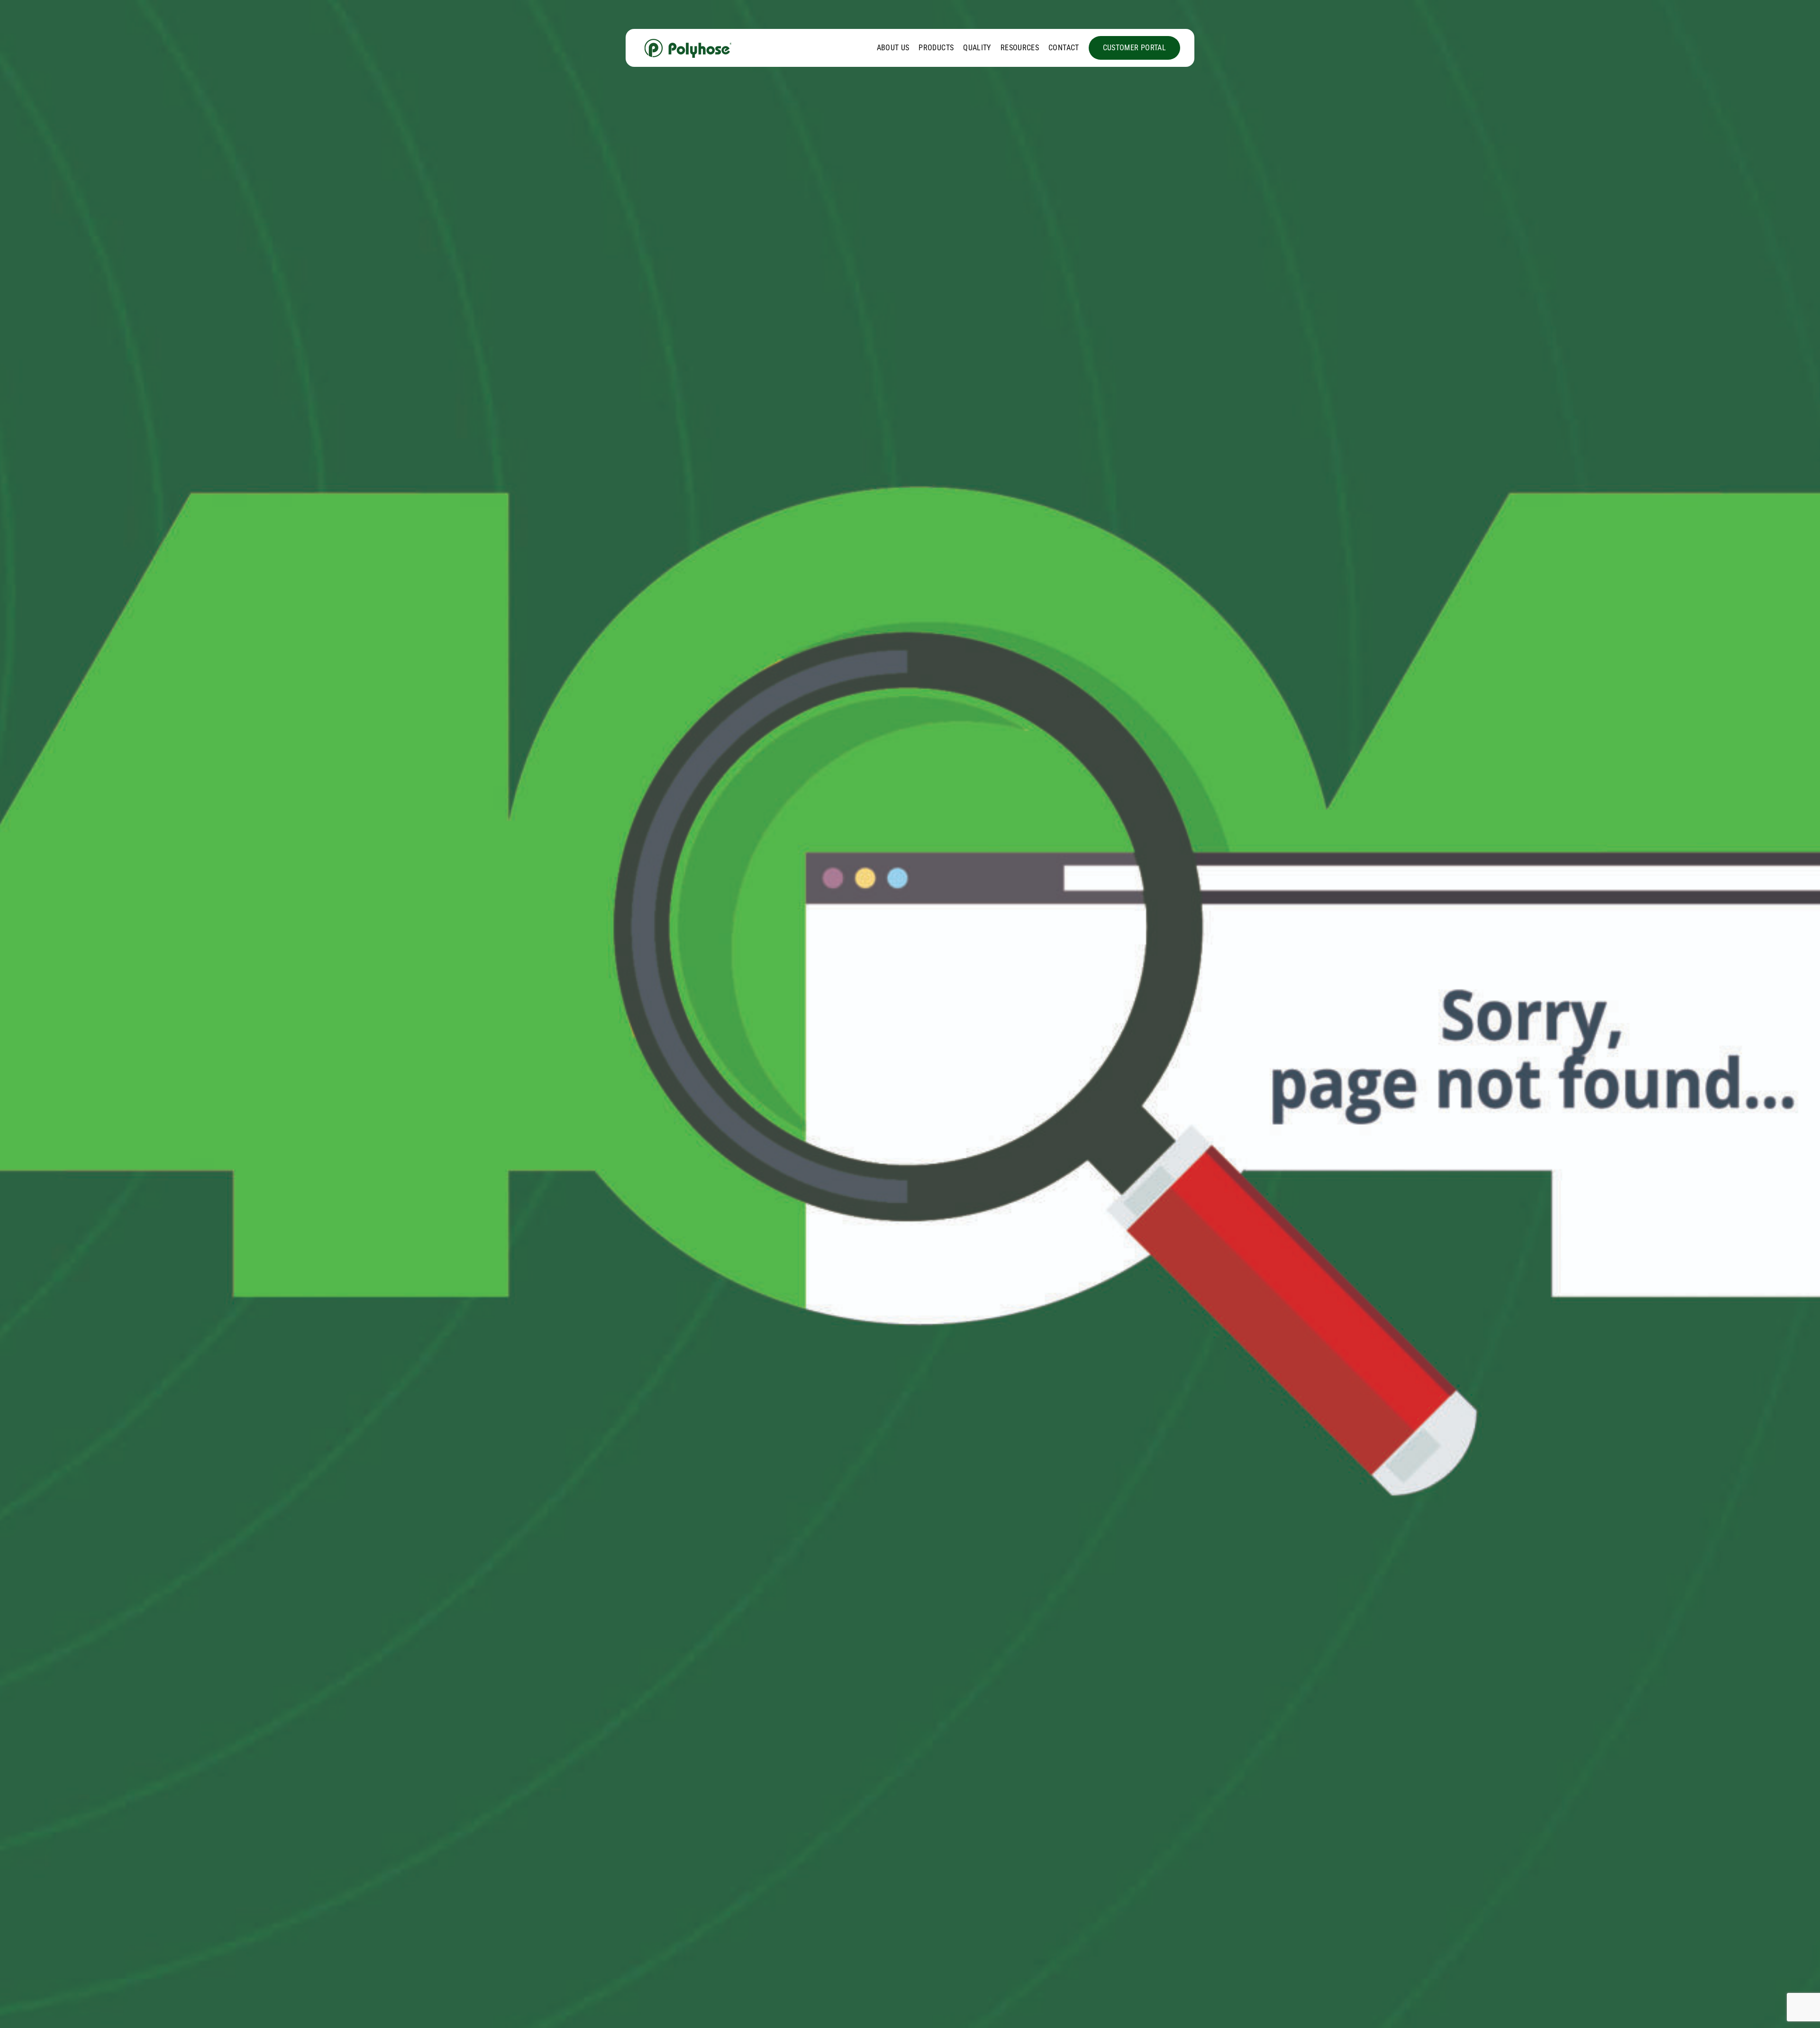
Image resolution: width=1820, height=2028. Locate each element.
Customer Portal (1134, 48)
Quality (977, 48)
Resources (1020, 48)
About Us (893, 48)
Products (936, 48)
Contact (1064, 48)
